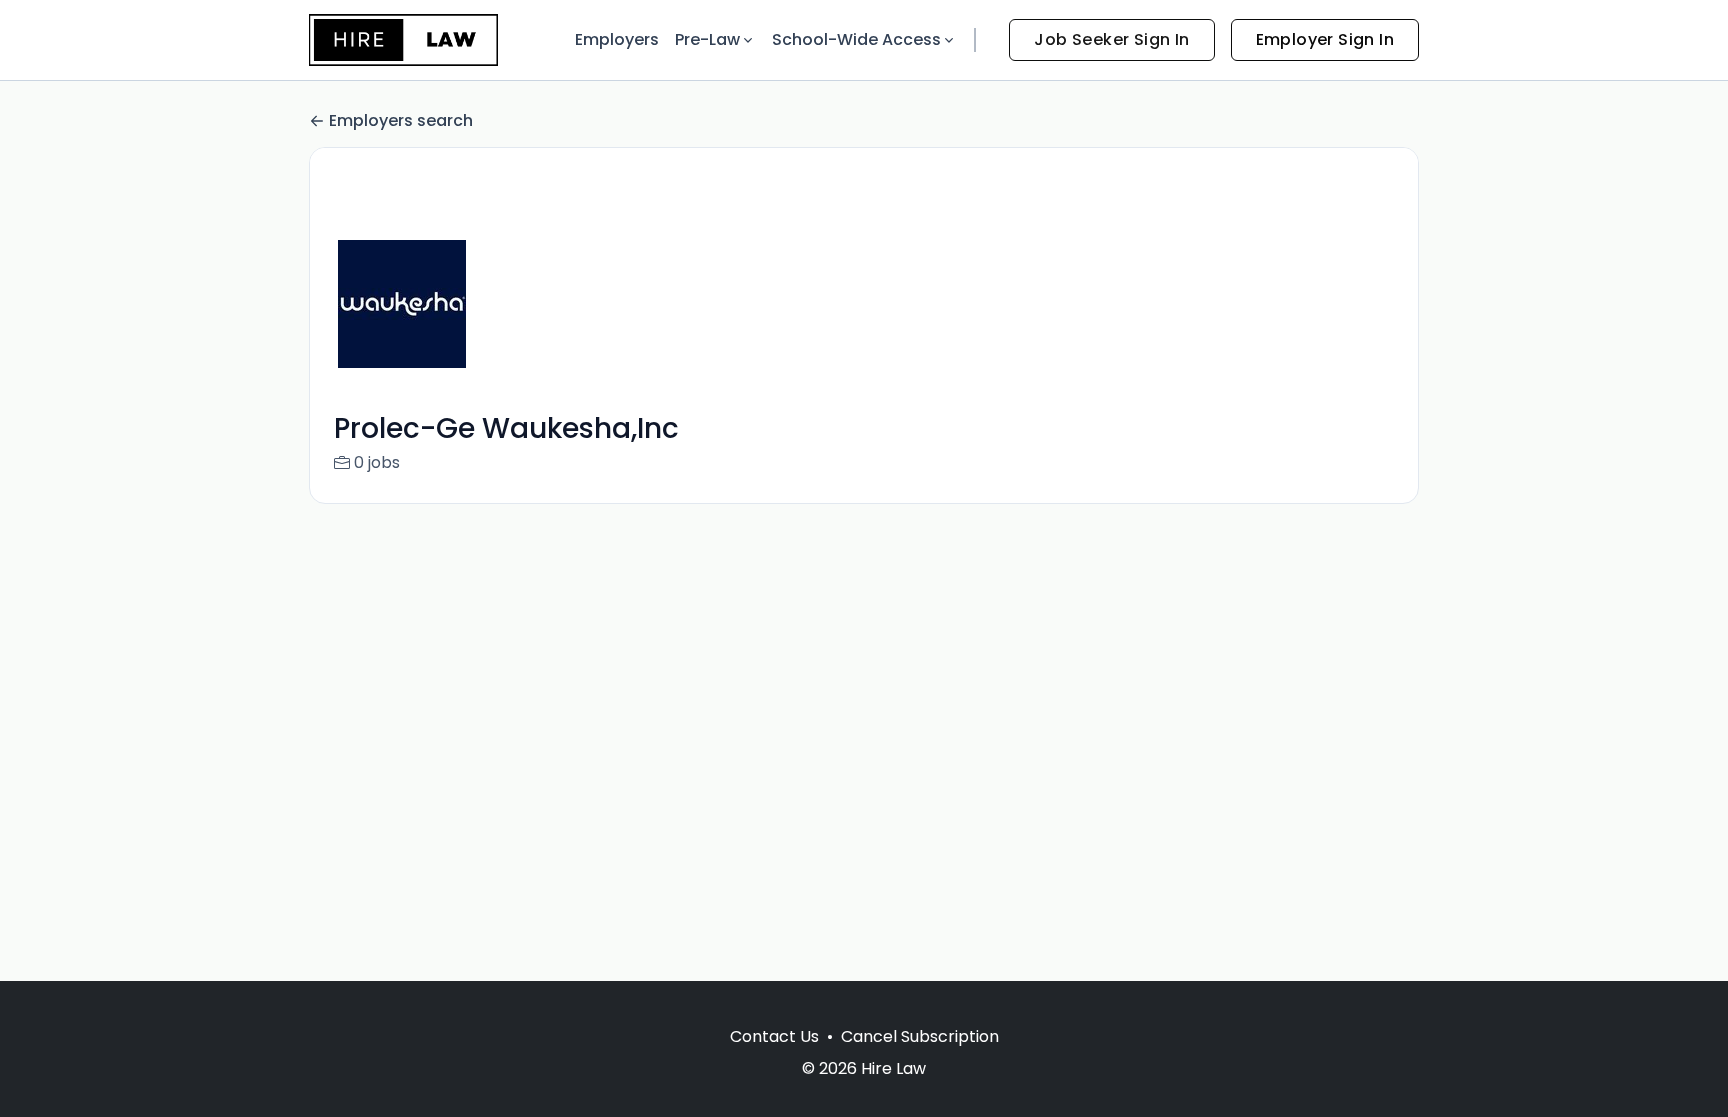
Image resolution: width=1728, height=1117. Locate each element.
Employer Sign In (1325, 39)
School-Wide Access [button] (856, 39)
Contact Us (774, 1036)
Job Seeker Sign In (1111, 39)
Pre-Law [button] (707, 39)
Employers (617, 39)
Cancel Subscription (920, 1036)
